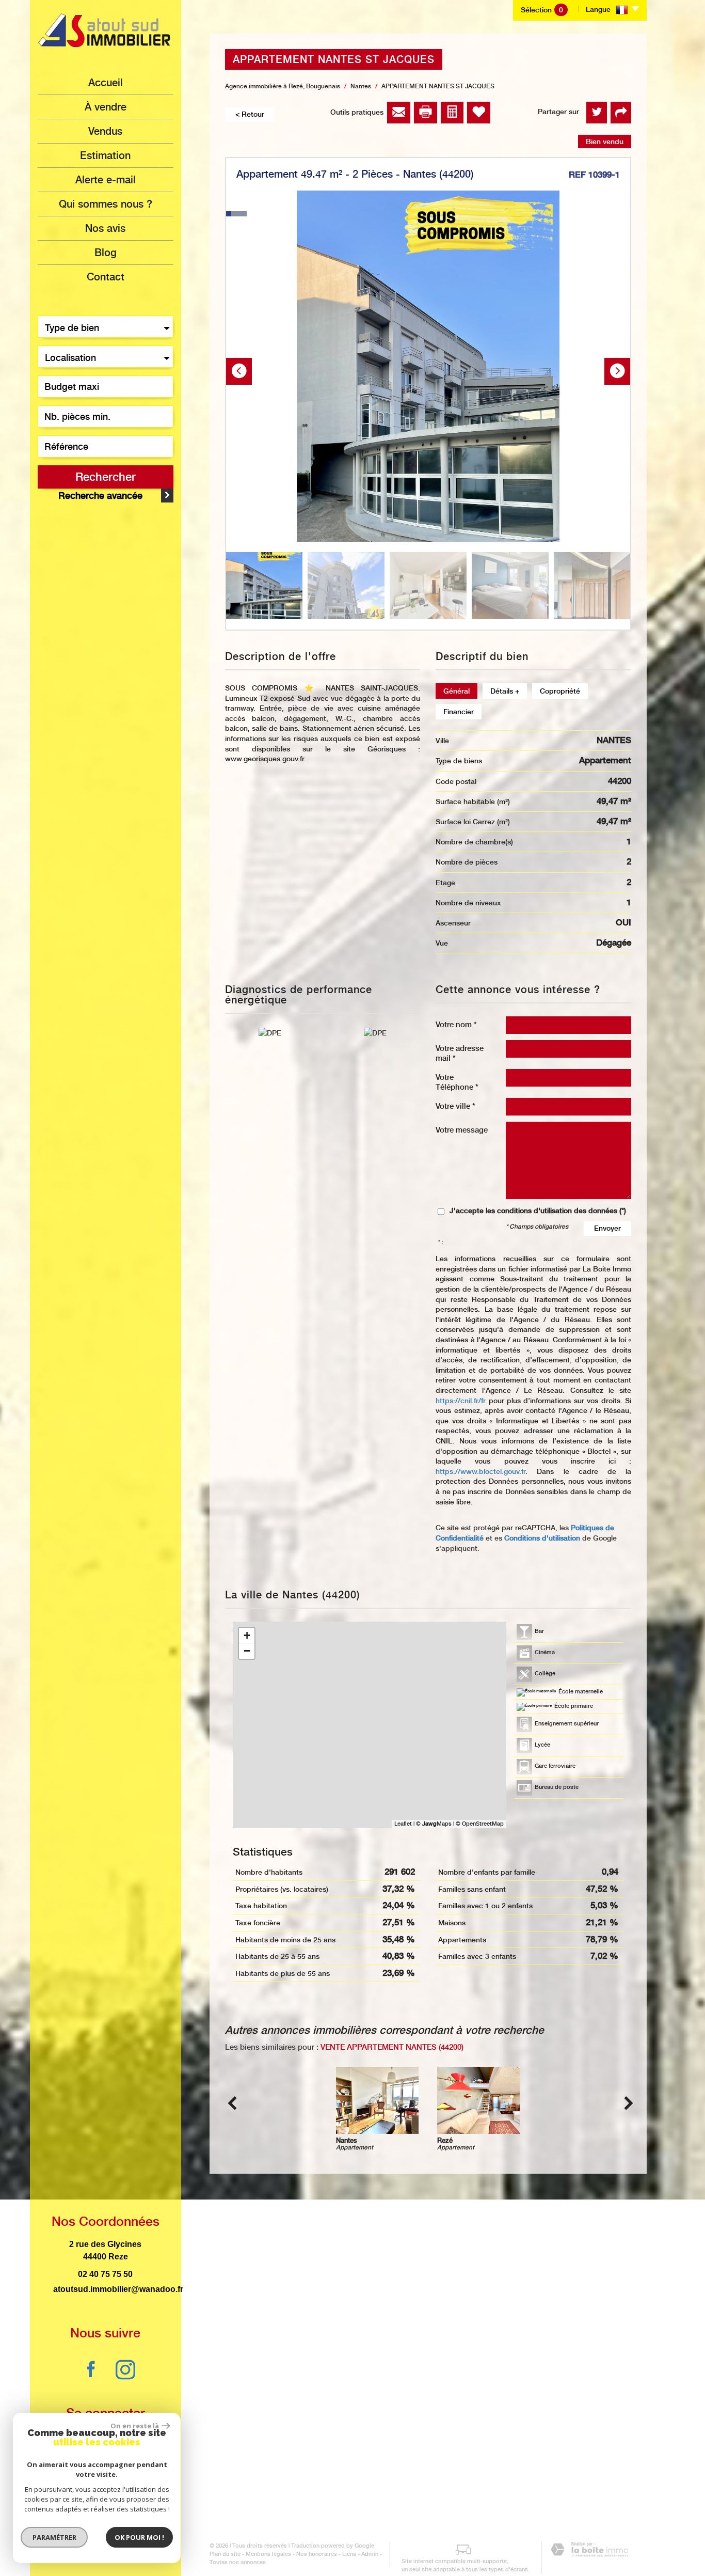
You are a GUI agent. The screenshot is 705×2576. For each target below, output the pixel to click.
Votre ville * (455, 1106)
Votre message (462, 1130)
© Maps (434, 1824)
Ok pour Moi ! (139, 2537)
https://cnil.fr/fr (461, 1401)
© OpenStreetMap (480, 1824)
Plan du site (225, 2554)
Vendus (105, 131)
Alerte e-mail (106, 180)
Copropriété (560, 691)
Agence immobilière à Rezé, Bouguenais (283, 86)
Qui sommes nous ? (106, 204)
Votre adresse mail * (460, 1053)
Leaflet (403, 1824)
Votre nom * (456, 1024)
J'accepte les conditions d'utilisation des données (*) (538, 1211)
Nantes (361, 86)
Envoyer (607, 1228)
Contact (106, 277)
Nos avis (105, 228)
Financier (459, 712)
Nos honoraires (317, 2554)
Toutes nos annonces (238, 2562)
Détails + (505, 691)
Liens (349, 2554)
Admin (370, 2554)
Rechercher (106, 477)
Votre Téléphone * (457, 1082)
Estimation (105, 155)
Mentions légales (268, 2554)
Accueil (106, 83)
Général (456, 691)
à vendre (106, 107)
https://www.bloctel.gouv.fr (480, 1471)
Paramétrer (54, 2537)
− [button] (247, 1651)
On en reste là (135, 2426)
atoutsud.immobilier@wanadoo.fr (118, 2289)
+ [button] (247, 1635)
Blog (106, 253)
